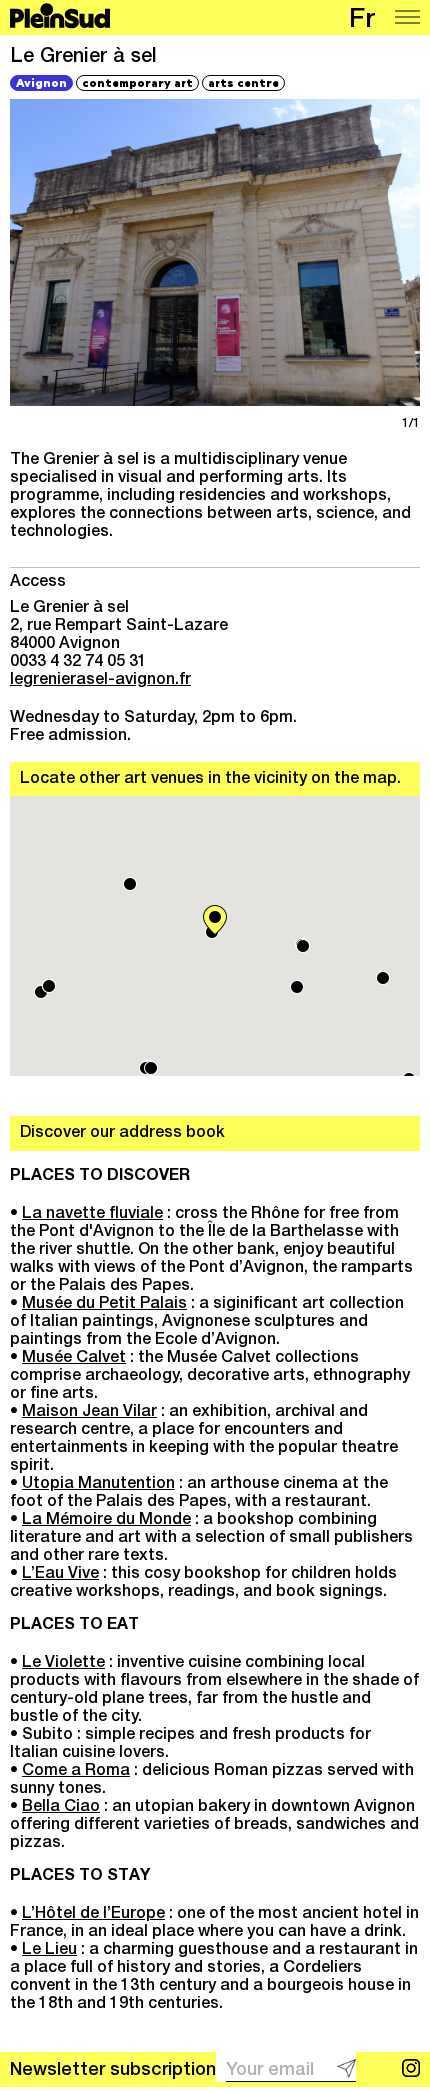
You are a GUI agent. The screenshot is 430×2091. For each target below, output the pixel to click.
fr (362, 21)
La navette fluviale (92, 1215)
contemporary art (137, 82)
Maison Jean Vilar (89, 1413)
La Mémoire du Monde (106, 1521)
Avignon (41, 82)
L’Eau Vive (60, 1575)
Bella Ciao (61, 1808)
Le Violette (63, 1664)
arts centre (243, 82)
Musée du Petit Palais (104, 1305)
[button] (215, 920)
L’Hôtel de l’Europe (93, 1915)
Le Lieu (49, 1951)
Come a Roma (76, 1772)
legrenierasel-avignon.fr (100, 681)
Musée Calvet (74, 1359)
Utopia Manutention (98, 1485)
